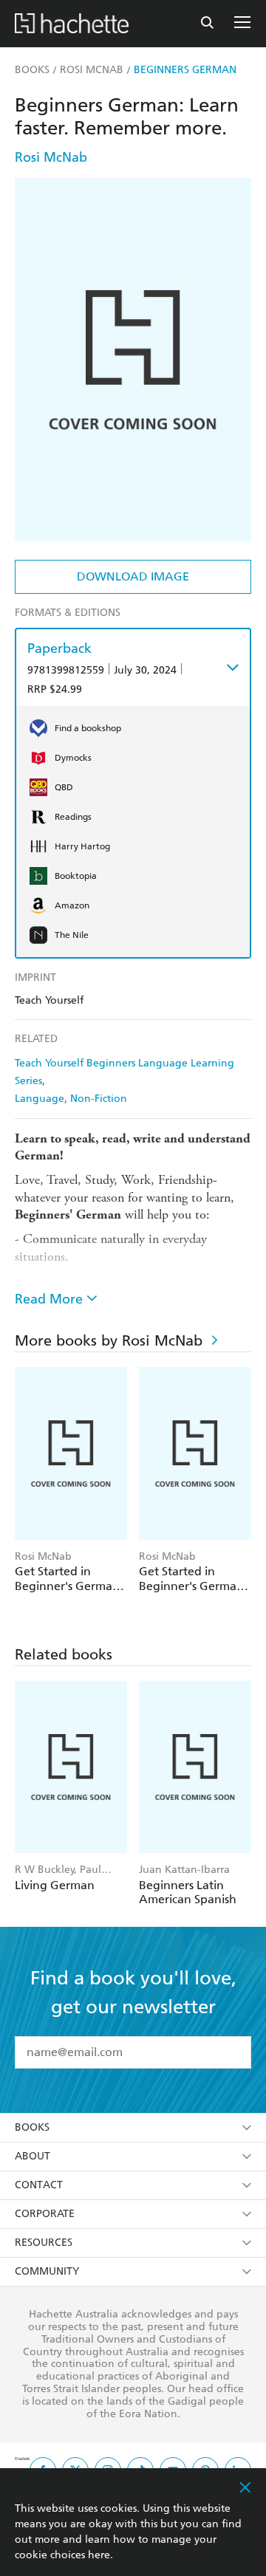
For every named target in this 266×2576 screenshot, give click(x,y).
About (33, 2156)
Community (47, 2271)
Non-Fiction (99, 1099)
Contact (39, 2185)
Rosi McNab (51, 157)
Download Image (133, 576)
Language (40, 1099)
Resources (44, 2243)
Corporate (45, 2214)
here (99, 2555)
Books (32, 2127)
